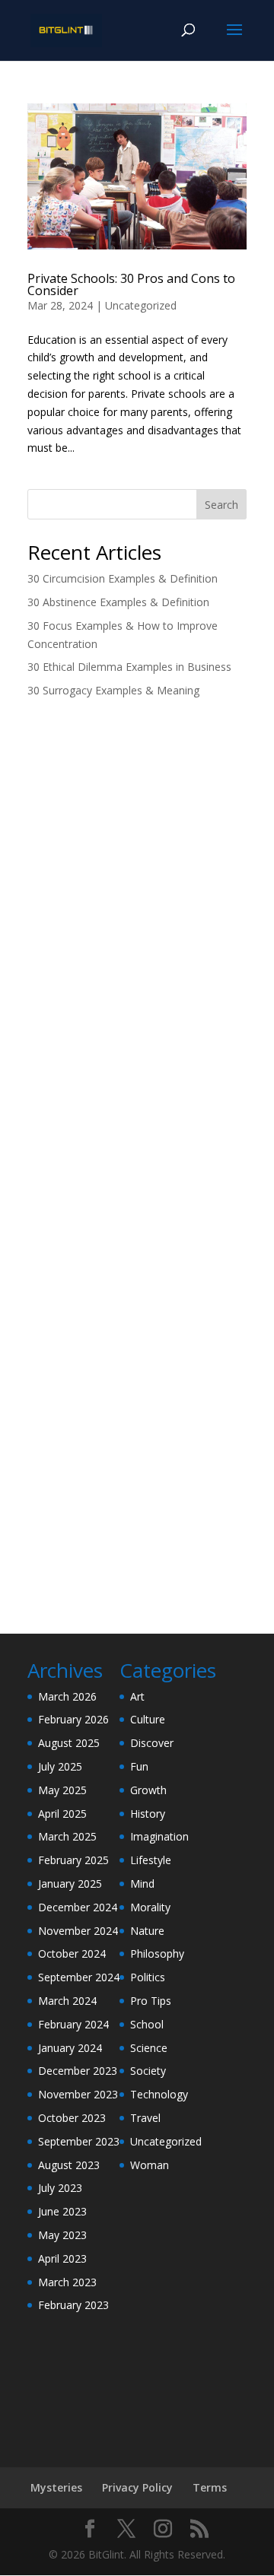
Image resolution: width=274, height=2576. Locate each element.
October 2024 (72, 1953)
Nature (147, 1931)
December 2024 (78, 1907)
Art (137, 1696)
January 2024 (70, 2048)
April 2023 (62, 2258)
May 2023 (62, 2235)
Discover (152, 1743)
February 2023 (73, 2305)
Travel (145, 2118)
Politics (148, 1977)
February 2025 (73, 1860)
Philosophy (157, 1953)
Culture (148, 1719)
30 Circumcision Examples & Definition (123, 578)
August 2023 (69, 2165)
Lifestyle (151, 1860)
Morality (150, 1907)
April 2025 (62, 1814)
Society (148, 2071)
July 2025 (60, 1766)
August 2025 (69, 1743)
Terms (210, 2487)
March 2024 (67, 2001)
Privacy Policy (137, 2487)
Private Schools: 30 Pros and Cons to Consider (131, 284)
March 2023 (67, 2282)
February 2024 (73, 2024)
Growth (148, 1790)
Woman (150, 2165)
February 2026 (73, 1719)
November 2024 (78, 1931)
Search (221, 505)
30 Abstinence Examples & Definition (118, 602)
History (148, 1814)
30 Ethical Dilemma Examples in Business (129, 667)
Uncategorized (141, 305)
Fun (139, 1766)
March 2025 (67, 1836)
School (147, 2024)
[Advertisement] (137, 859)
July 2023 (60, 2188)
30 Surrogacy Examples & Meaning (113, 690)
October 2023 (72, 2118)
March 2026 (67, 1696)
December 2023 (78, 2071)
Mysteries (56, 2487)
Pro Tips (151, 2001)
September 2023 (79, 2141)
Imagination (159, 1836)
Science (149, 2048)
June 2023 (62, 2211)
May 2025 (62, 1790)
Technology (159, 2094)
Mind (142, 1884)
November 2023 (78, 2094)
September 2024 (79, 1977)
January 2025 (70, 1884)
